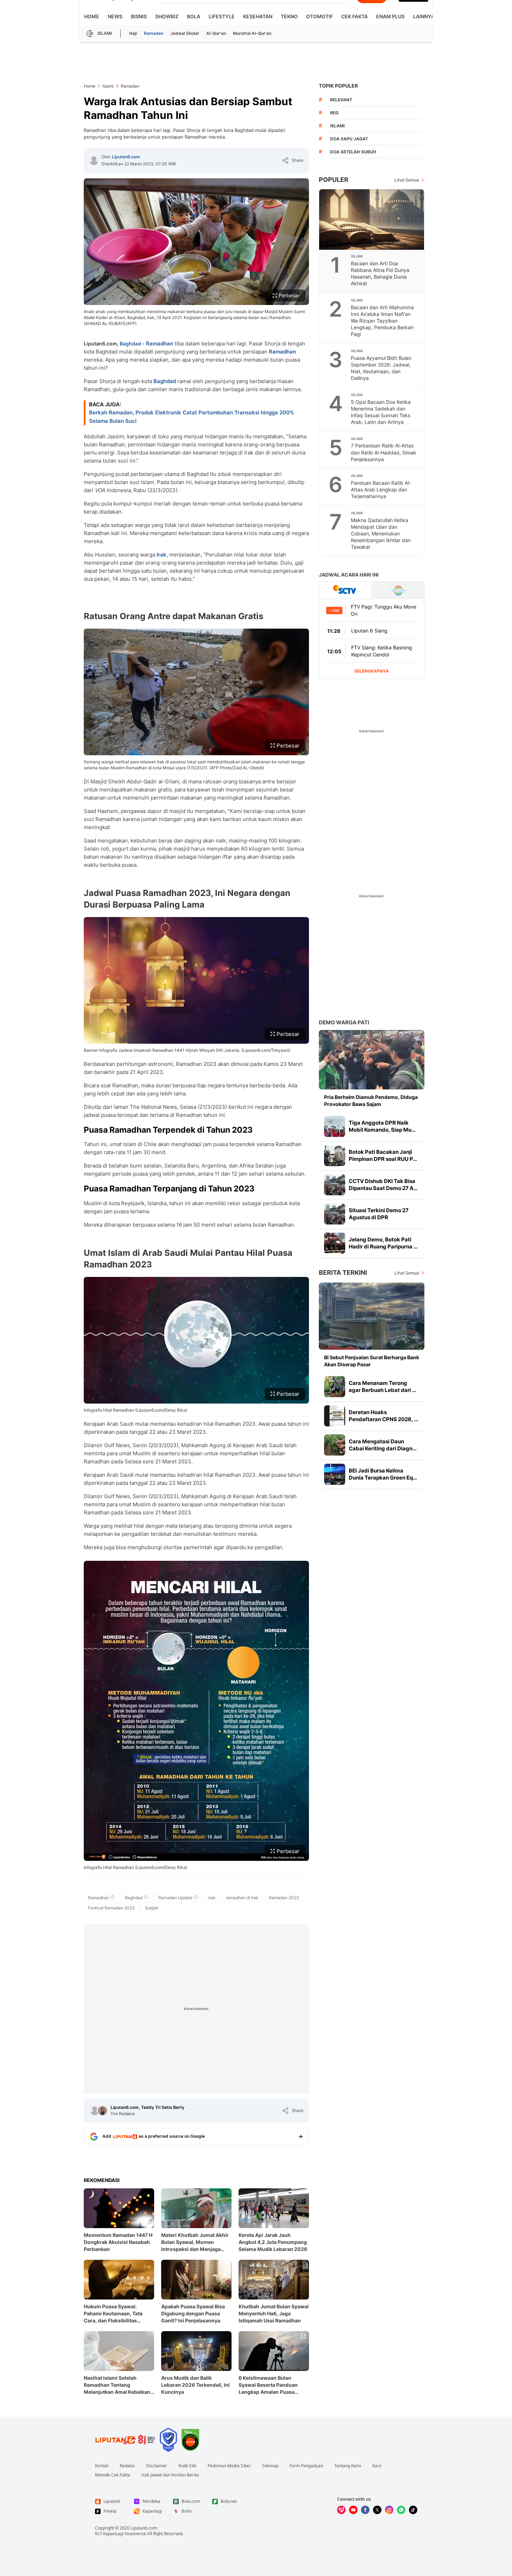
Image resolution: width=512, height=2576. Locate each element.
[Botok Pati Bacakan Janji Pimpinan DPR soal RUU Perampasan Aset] (335, 1156)
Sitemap (270, 2466)
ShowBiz (167, 16)
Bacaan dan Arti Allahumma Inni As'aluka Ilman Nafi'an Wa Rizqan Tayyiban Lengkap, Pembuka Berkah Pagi (382, 321)
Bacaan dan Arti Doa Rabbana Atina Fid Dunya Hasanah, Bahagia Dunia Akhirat (380, 273)
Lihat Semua (407, 180)
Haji (133, 33)
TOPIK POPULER (338, 86)
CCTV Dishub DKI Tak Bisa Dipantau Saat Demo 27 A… (383, 1185)
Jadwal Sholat (185, 33)
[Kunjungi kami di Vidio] (341, 2510)
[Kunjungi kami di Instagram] (389, 2510)
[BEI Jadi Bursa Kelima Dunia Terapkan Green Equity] (335, 1474)
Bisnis (139, 16)
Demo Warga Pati (344, 1022)
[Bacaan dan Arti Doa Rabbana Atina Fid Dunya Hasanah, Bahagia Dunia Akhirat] (372, 220)
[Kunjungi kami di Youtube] (353, 2510)
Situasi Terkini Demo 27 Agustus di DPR (379, 1214)
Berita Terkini (343, 1273)
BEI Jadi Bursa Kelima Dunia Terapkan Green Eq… (383, 1474)
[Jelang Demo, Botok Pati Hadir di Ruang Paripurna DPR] (335, 1243)
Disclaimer (157, 2466)
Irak (162, 555)
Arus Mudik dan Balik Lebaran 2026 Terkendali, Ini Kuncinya (195, 2385)
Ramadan (154, 33)
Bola (194, 16)
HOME (92, 16)
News (115, 16)
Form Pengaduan (306, 2466)
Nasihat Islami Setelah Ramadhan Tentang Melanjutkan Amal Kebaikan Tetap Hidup (117, 2385)
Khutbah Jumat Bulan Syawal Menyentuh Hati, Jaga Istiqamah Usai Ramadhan (274, 2313)
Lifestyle (222, 16)
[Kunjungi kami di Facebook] (365, 2510)
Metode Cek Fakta (113, 2475)
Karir (377, 2466)
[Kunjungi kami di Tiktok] (413, 2510)
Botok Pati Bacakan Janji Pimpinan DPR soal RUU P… (383, 1155)
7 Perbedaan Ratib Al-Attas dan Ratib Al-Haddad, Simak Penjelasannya (384, 452)
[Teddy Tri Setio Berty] (102, 2111)
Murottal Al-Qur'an (252, 33)
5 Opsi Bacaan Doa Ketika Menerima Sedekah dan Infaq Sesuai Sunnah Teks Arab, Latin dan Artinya (381, 412)
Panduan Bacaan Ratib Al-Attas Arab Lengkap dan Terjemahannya (381, 489)
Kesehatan (258, 16)
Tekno (289, 16)
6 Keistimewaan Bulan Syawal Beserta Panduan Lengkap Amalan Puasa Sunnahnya (268, 2385)
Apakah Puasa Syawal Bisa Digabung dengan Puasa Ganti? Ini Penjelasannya (193, 2313)
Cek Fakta (355, 16)
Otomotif (320, 16)
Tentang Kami (348, 2466)
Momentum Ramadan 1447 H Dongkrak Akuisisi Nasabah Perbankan (118, 2242)
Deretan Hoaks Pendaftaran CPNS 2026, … (383, 1416)
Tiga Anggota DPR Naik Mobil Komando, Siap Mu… (382, 1126)
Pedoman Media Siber (229, 2466)
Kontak (102, 2466)
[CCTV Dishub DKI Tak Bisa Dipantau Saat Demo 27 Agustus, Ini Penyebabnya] (335, 1185)
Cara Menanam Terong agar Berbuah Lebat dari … (383, 1386)
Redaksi (127, 2466)
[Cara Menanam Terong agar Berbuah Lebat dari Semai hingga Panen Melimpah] (335, 1387)
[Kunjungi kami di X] (377, 2510)
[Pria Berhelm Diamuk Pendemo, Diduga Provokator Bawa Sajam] (372, 1060)
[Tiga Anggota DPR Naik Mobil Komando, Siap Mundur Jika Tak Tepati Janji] (335, 1126)
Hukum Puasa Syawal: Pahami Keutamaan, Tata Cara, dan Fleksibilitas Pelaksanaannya (113, 2314)
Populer (334, 180)
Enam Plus (390, 16)
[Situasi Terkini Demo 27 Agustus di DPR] (335, 1214)
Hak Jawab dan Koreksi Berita (170, 2475)
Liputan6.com (126, 157)
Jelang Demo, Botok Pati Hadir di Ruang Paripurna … (383, 1243)
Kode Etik (187, 2466)
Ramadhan (160, 344)
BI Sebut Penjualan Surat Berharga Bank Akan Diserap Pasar (372, 1361)
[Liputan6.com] (94, 160)
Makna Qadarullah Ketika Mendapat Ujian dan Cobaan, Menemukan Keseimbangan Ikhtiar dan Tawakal (381, 533)
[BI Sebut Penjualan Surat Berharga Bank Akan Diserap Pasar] (372, 1316)
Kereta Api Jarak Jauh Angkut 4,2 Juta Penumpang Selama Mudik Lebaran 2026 (273, 2242)
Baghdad (130, 344)
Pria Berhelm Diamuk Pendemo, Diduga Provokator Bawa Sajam (371, 1101)
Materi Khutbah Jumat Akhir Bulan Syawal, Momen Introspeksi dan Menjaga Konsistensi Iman (195, 2242)
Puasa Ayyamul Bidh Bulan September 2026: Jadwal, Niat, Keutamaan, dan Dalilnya (381, 368)
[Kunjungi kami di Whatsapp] (401, 2510)
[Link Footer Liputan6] (125, 2440)
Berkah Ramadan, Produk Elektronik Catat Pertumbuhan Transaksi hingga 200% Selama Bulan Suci (192, 417)
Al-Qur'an (216, 33)
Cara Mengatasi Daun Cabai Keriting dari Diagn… (383, 1445)
